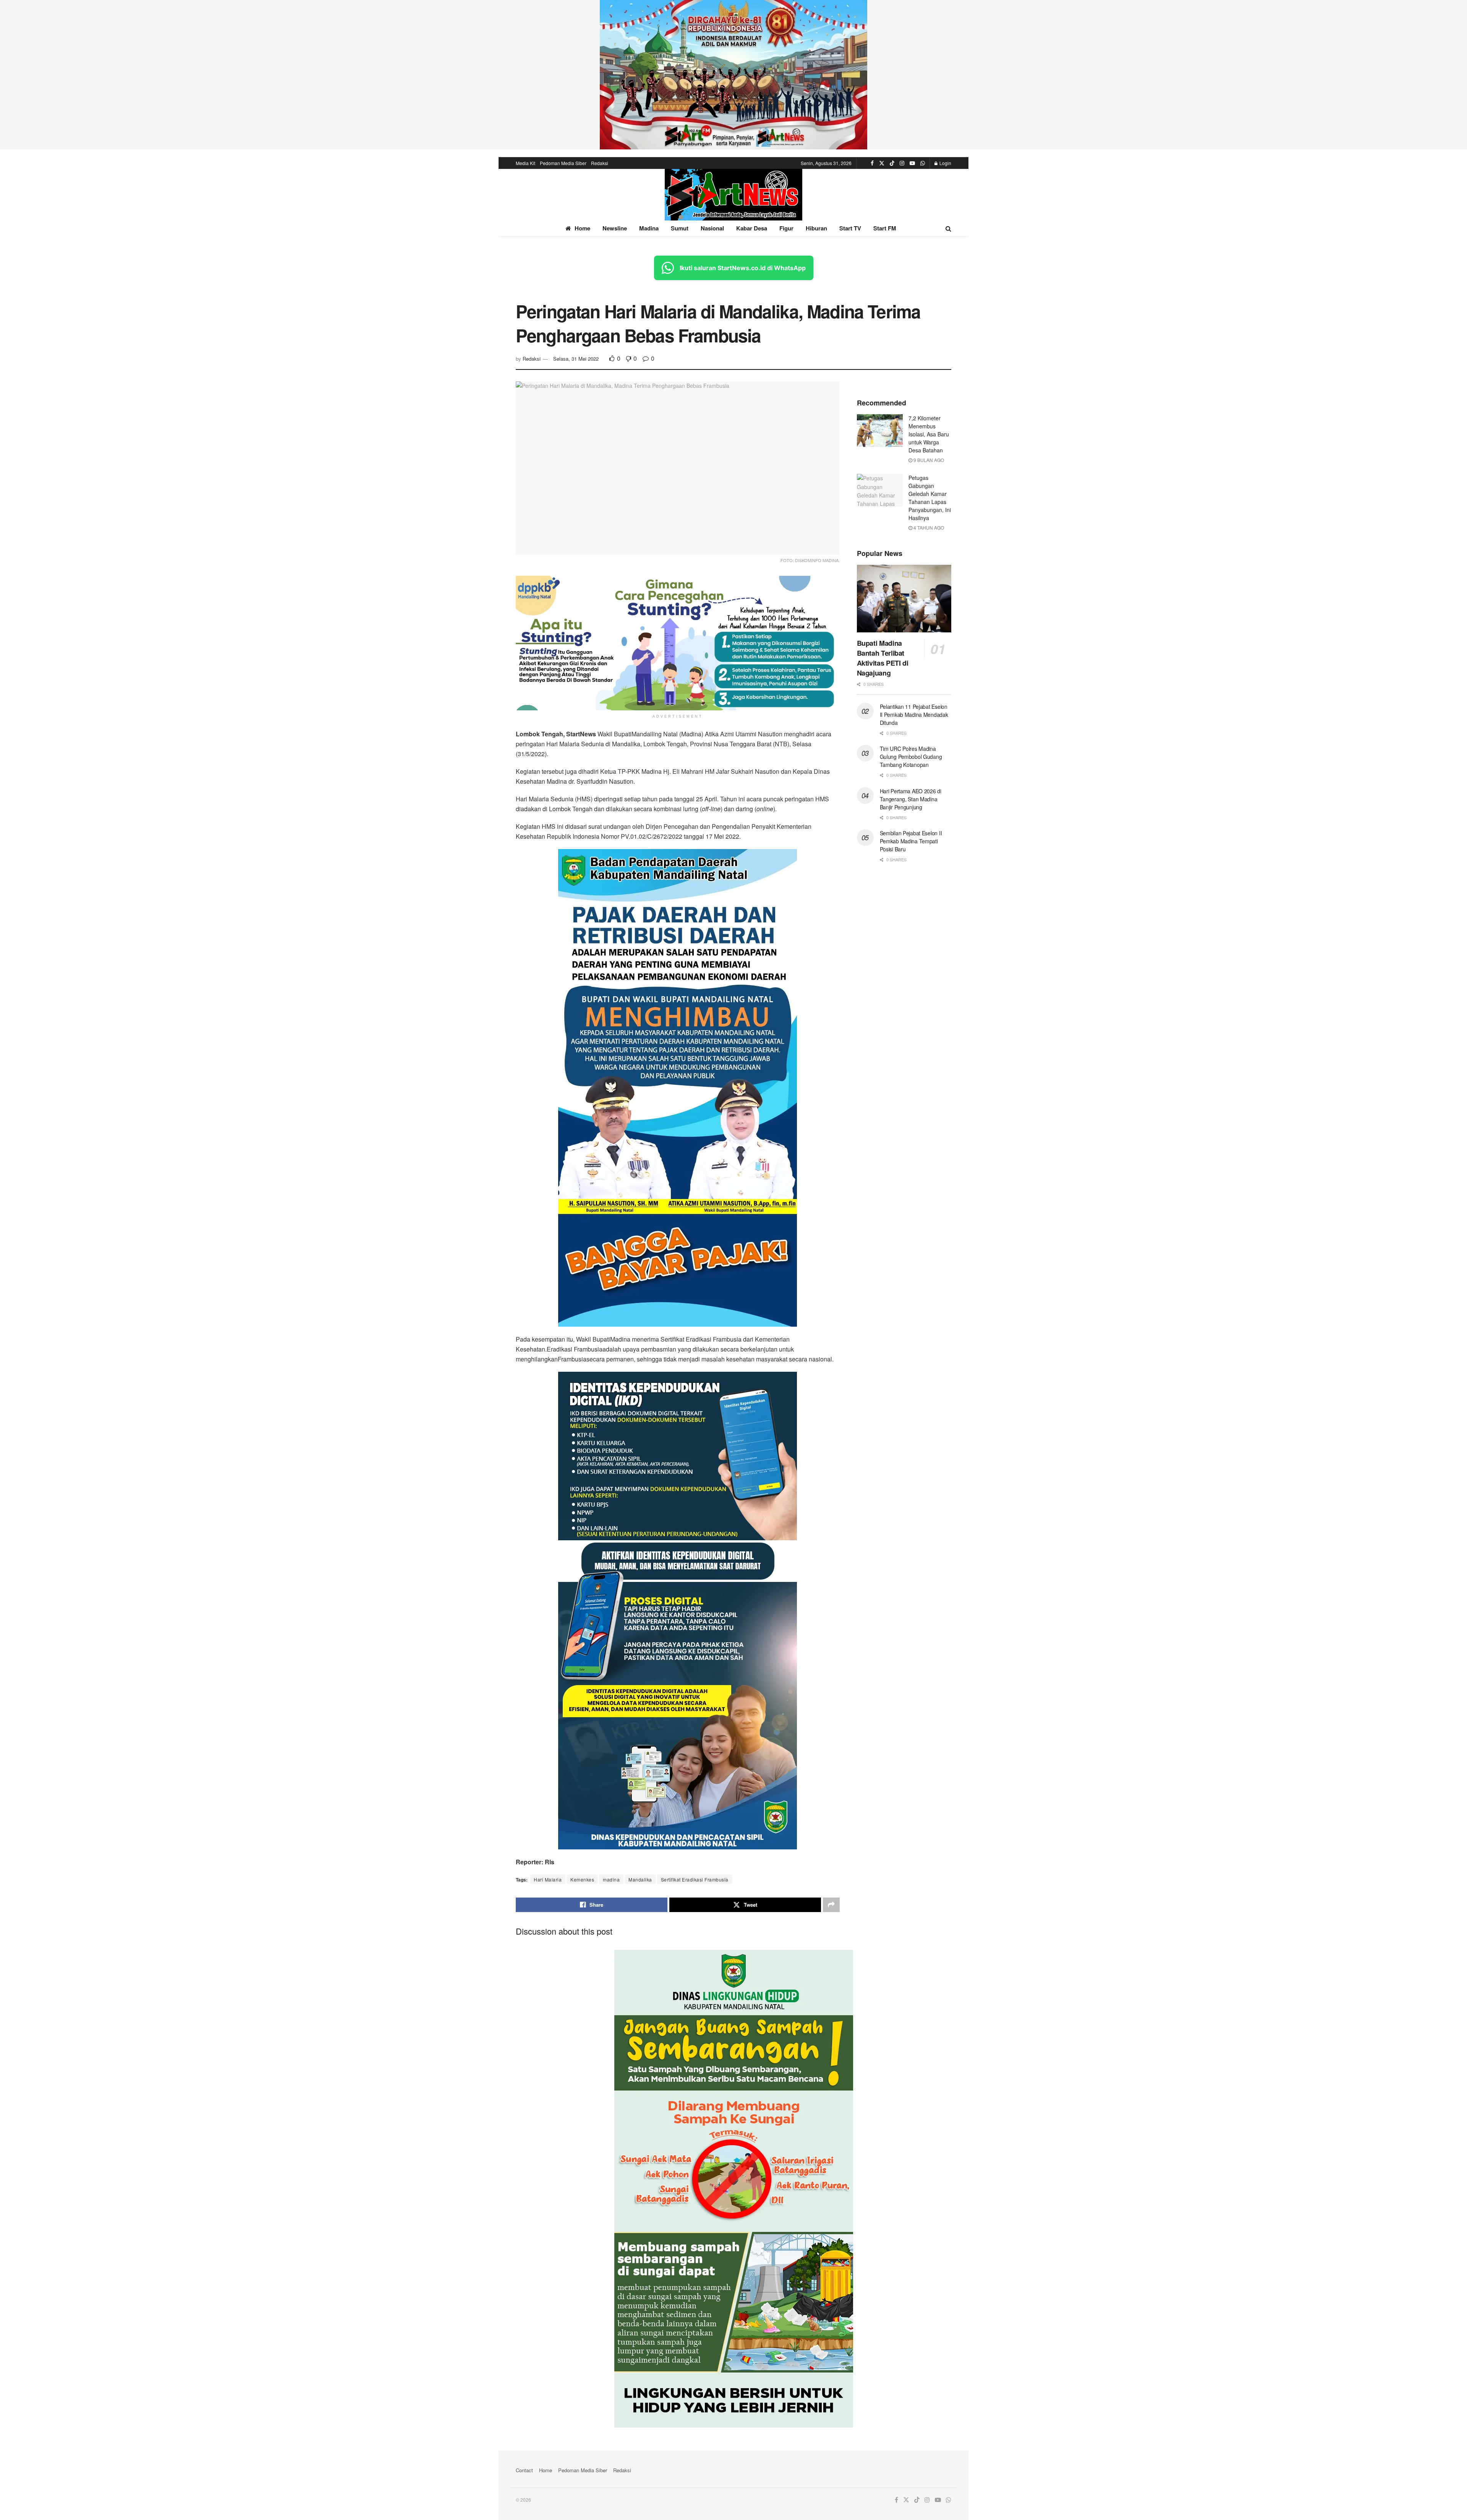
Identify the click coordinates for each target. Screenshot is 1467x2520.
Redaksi (600, 163)
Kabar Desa (752, 228)
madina (611, 1879)
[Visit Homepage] (733, 195)
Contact (524, 2470)
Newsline (615, 228)
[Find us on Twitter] (882, 163)
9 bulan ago (928, 460)
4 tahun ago (928, 527)
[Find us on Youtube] (912, 163)
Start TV (850, 228)
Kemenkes (582, 1879)
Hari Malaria (548, 1879)
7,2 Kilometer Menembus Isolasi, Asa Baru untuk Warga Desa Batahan (929, 434)
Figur (786, 228)
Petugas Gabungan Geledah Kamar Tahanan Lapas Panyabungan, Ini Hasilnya (930, 498)
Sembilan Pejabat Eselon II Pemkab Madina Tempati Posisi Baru (911, 841)
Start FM (885, 228)
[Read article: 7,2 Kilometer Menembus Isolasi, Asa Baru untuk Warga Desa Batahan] (880, 431)
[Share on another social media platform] (831, 1905)
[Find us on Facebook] (872, 163)
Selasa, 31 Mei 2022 (576, 359)
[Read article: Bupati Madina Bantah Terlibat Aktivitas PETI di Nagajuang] (904, 599)
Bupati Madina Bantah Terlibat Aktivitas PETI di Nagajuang (883, 658)
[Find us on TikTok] (892, 163)
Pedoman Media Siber (563, 163)
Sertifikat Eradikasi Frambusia (695, 1879)
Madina (649, 228)
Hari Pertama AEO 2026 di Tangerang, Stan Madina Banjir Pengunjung (911, 799)
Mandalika (640, 1879)
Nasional (712, 228)
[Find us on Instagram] (902, 163)
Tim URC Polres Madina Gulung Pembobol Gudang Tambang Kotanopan (911, 757)
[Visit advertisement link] (733, 75)
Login (945, 163)
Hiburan (816, 228)
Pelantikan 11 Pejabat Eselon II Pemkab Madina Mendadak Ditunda (914, 715)
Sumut (680, 228)
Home (582, 228)
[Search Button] (948, 228)
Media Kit (525, 163)
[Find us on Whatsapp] (923, 163)
